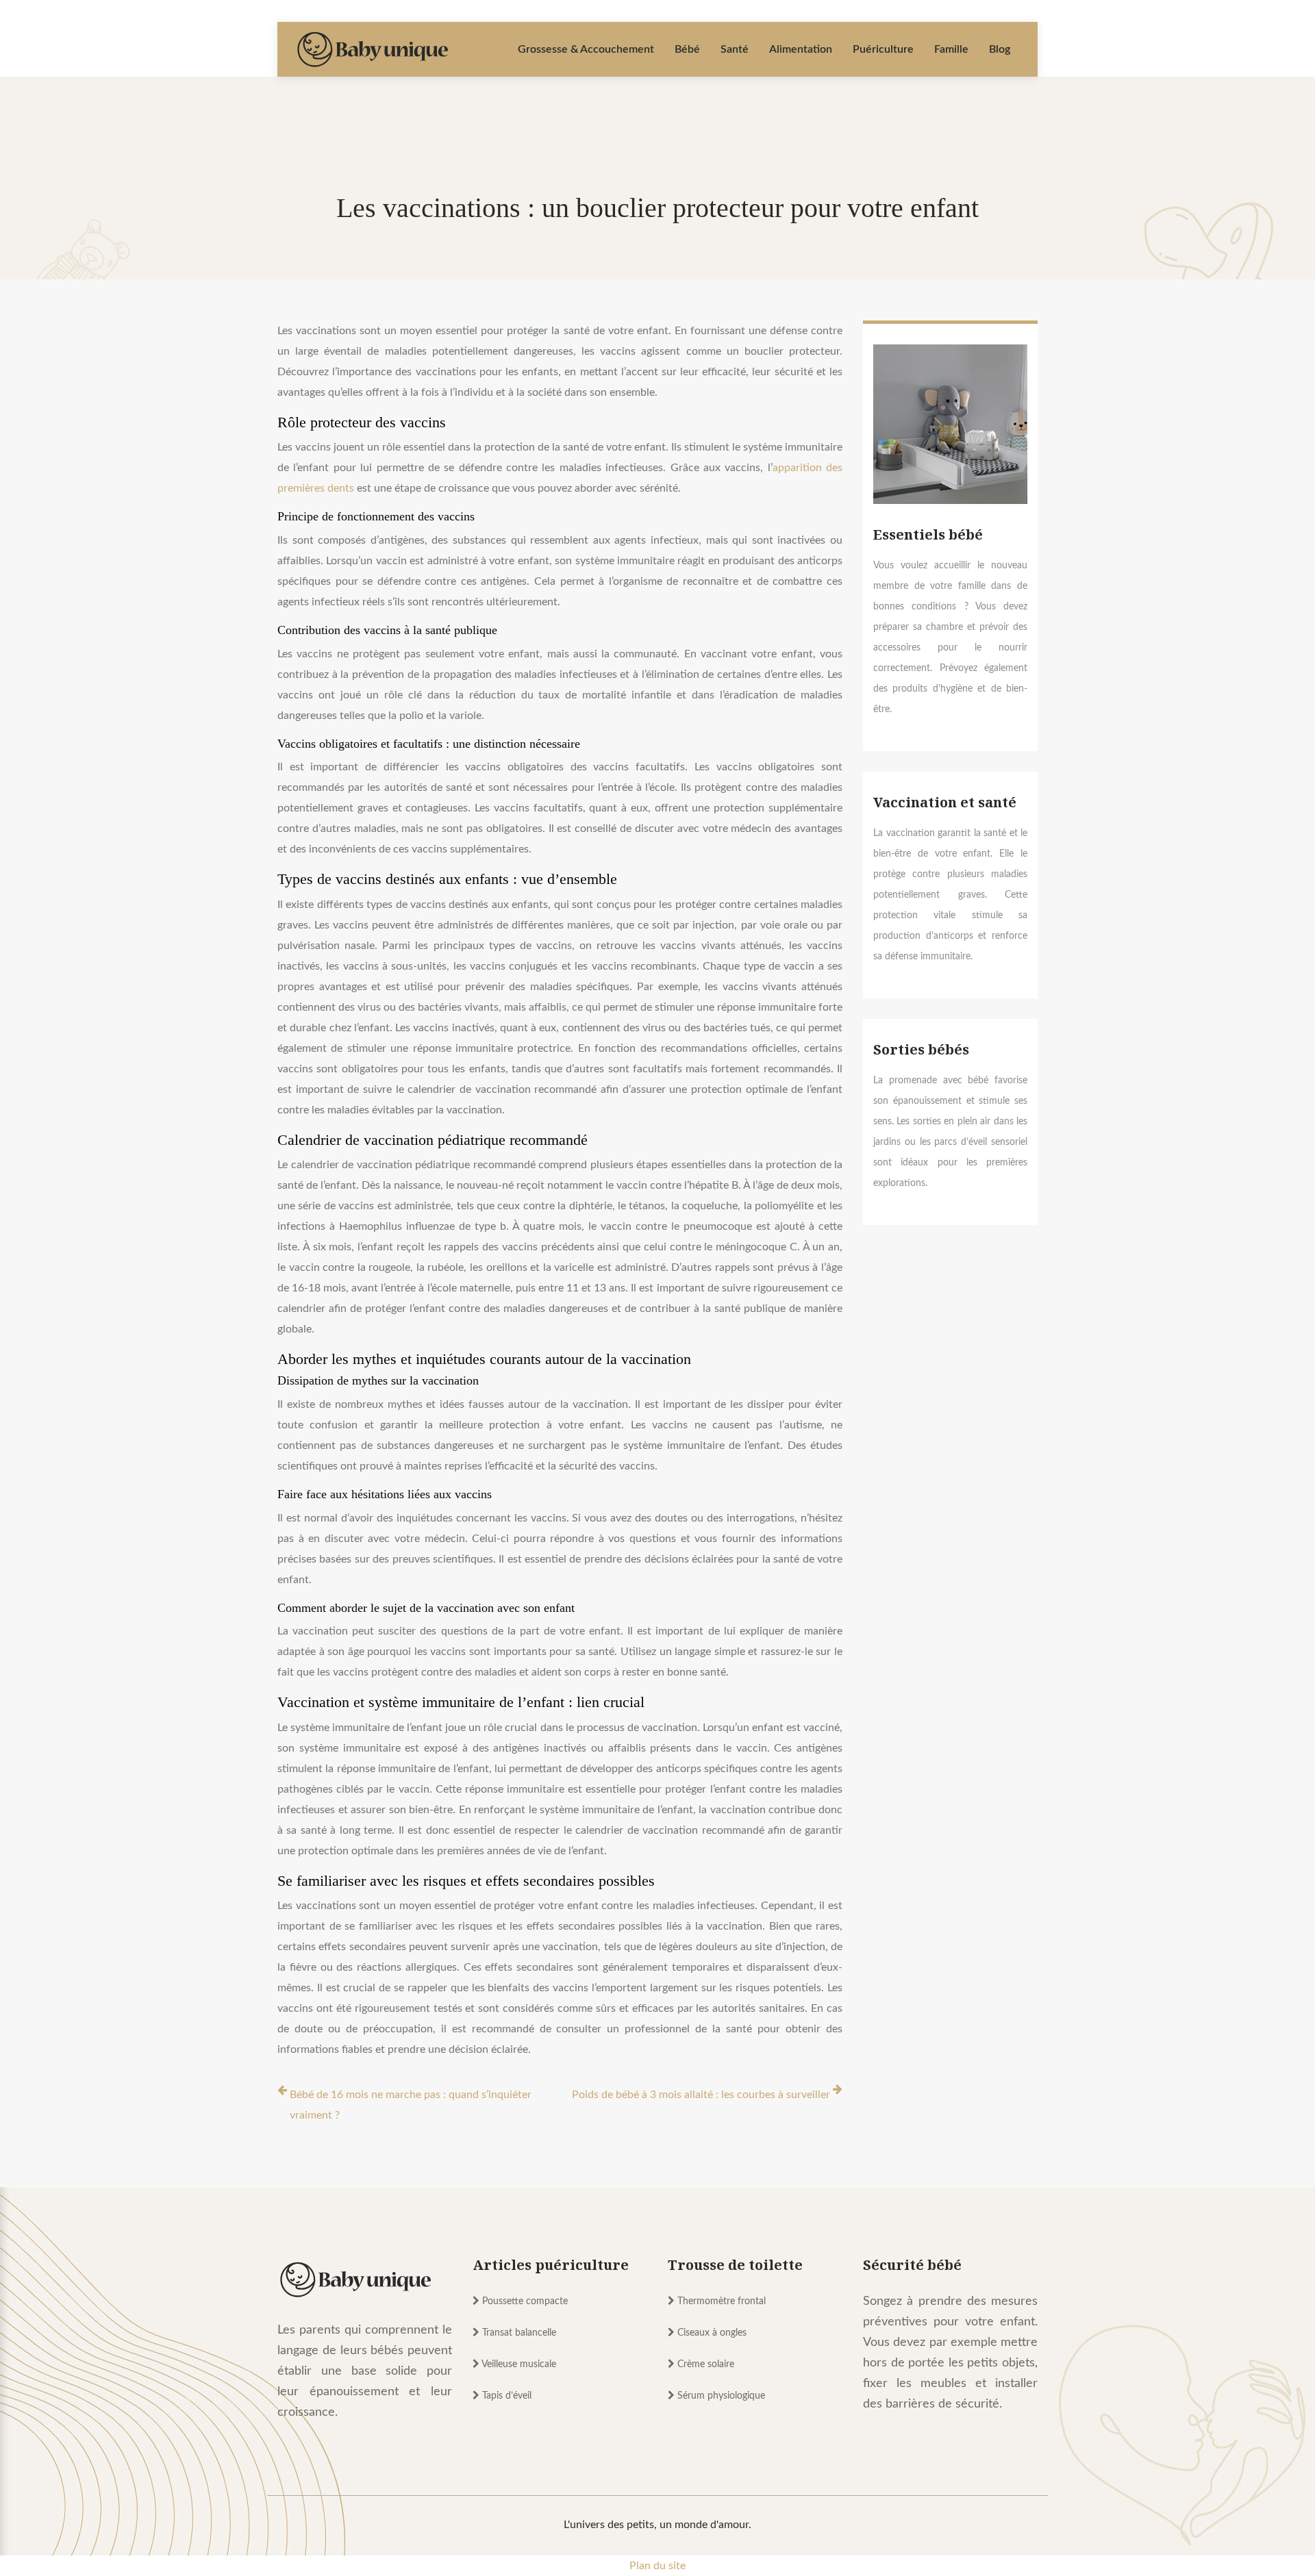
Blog (1000, 49)
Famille (951, 49)
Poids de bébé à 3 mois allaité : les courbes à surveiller (701, 2095)
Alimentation (801, 49)
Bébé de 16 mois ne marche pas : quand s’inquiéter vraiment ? (411, 2105)
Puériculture (883, 49)
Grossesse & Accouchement (586, 49)
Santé (735, 49)
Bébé (687, 49)
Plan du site (657, 2566)
